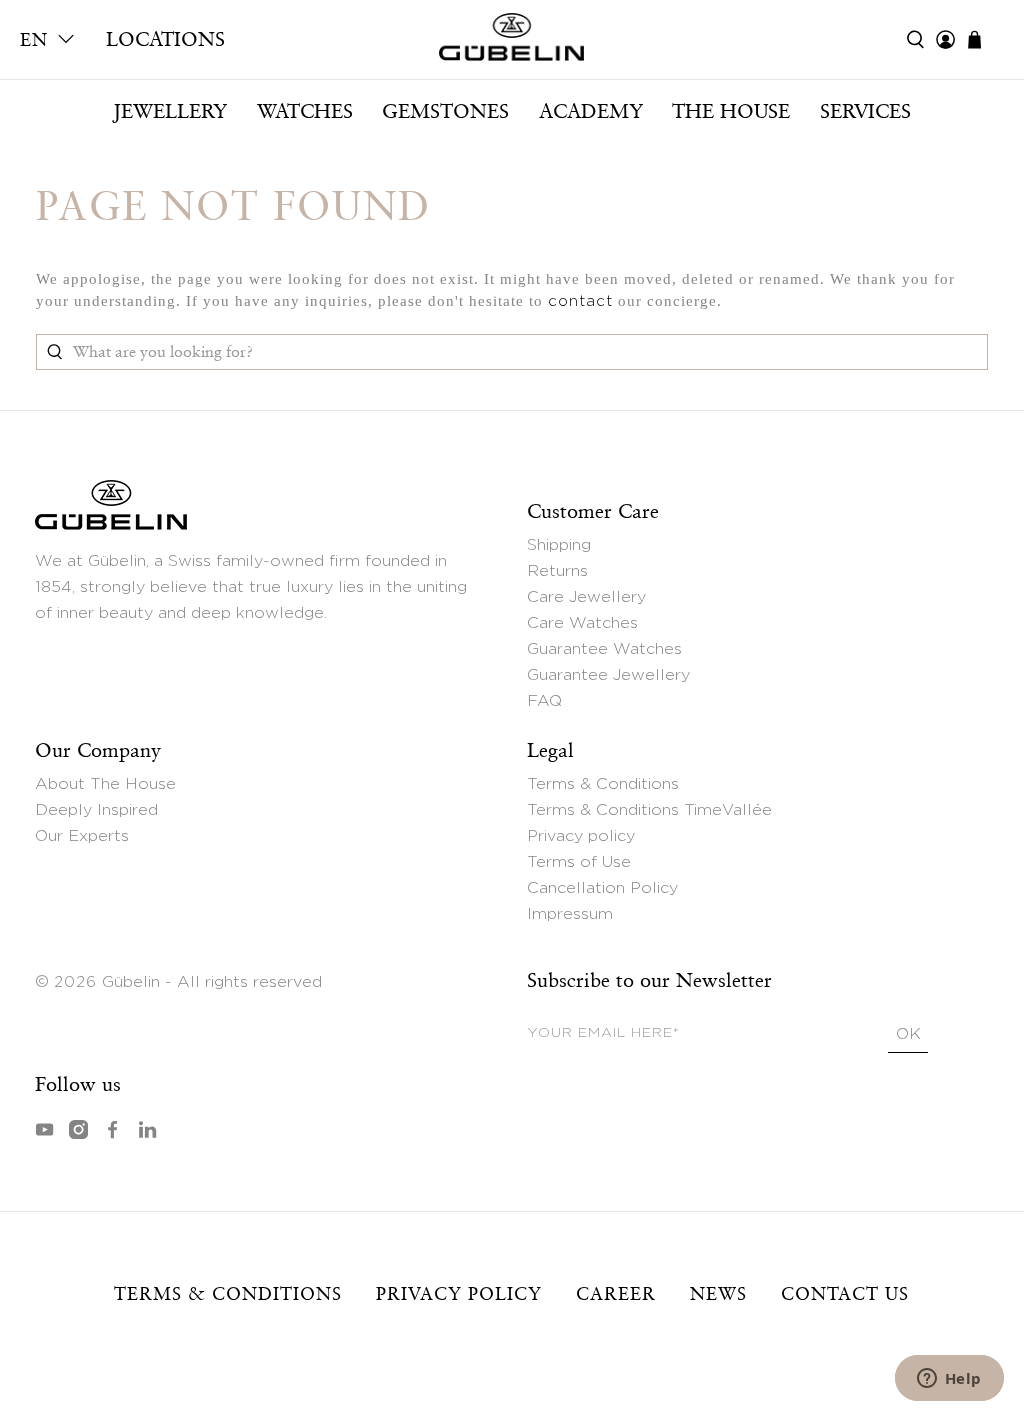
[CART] (984, 39)
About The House (105, 784)
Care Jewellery (586, 597)
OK (908, 1034)
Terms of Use (579, 862)
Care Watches (582, 623)
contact (580, 301)
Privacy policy (581, 836)
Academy (591, 111)
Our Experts (82, 836)
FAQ (544, 701)
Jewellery (170, 111)
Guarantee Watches (604, 649)
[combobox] (512, 352)
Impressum (570, 914)
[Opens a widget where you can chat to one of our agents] (949, 1380)
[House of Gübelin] (512, 42)
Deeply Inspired (96, 810)
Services (865, 111)
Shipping (559, 545)
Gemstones (445, 111)
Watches (305, 111)
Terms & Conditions (603, 784)
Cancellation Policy (602, 888)
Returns (557, 571)
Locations (165, 39)
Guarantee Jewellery (608, 675)
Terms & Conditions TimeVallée (649, 810)
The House (731, 111)
